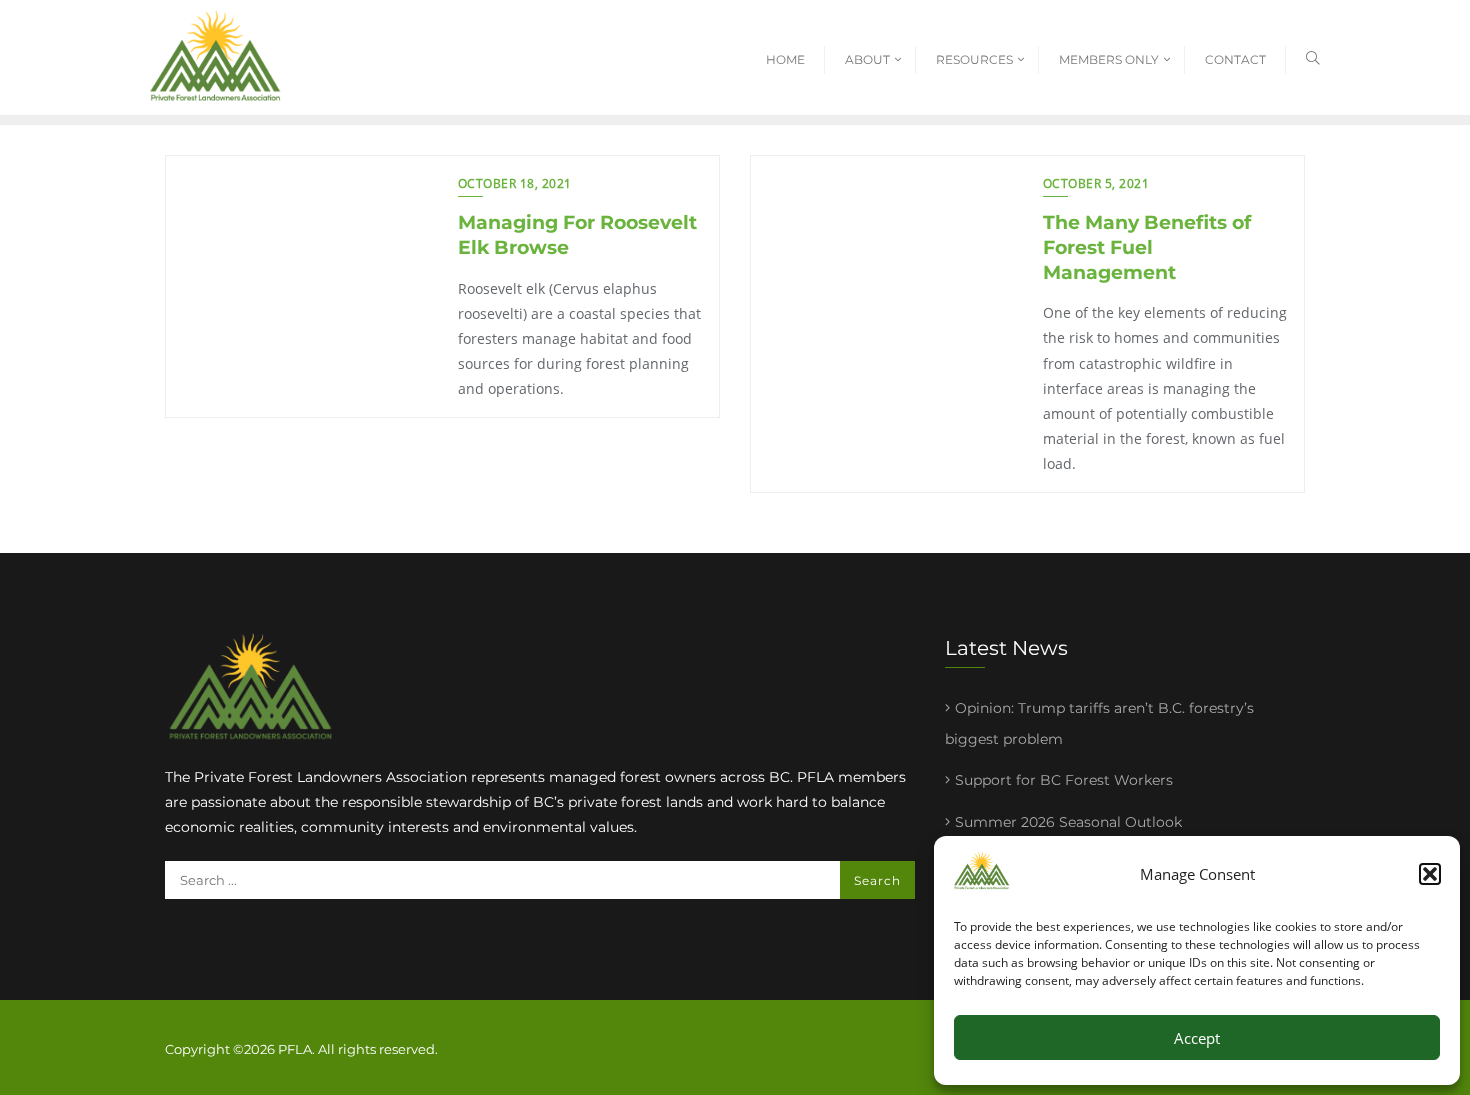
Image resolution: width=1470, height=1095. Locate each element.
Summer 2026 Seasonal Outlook (1068, 822)
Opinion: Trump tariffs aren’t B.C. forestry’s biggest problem (1099, 724)
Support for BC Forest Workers (1064, 780)
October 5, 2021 (1096, 183)
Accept (1197, 1038)
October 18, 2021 (515, 183)
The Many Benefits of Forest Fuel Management (1147, 247)
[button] (1430, 874)
